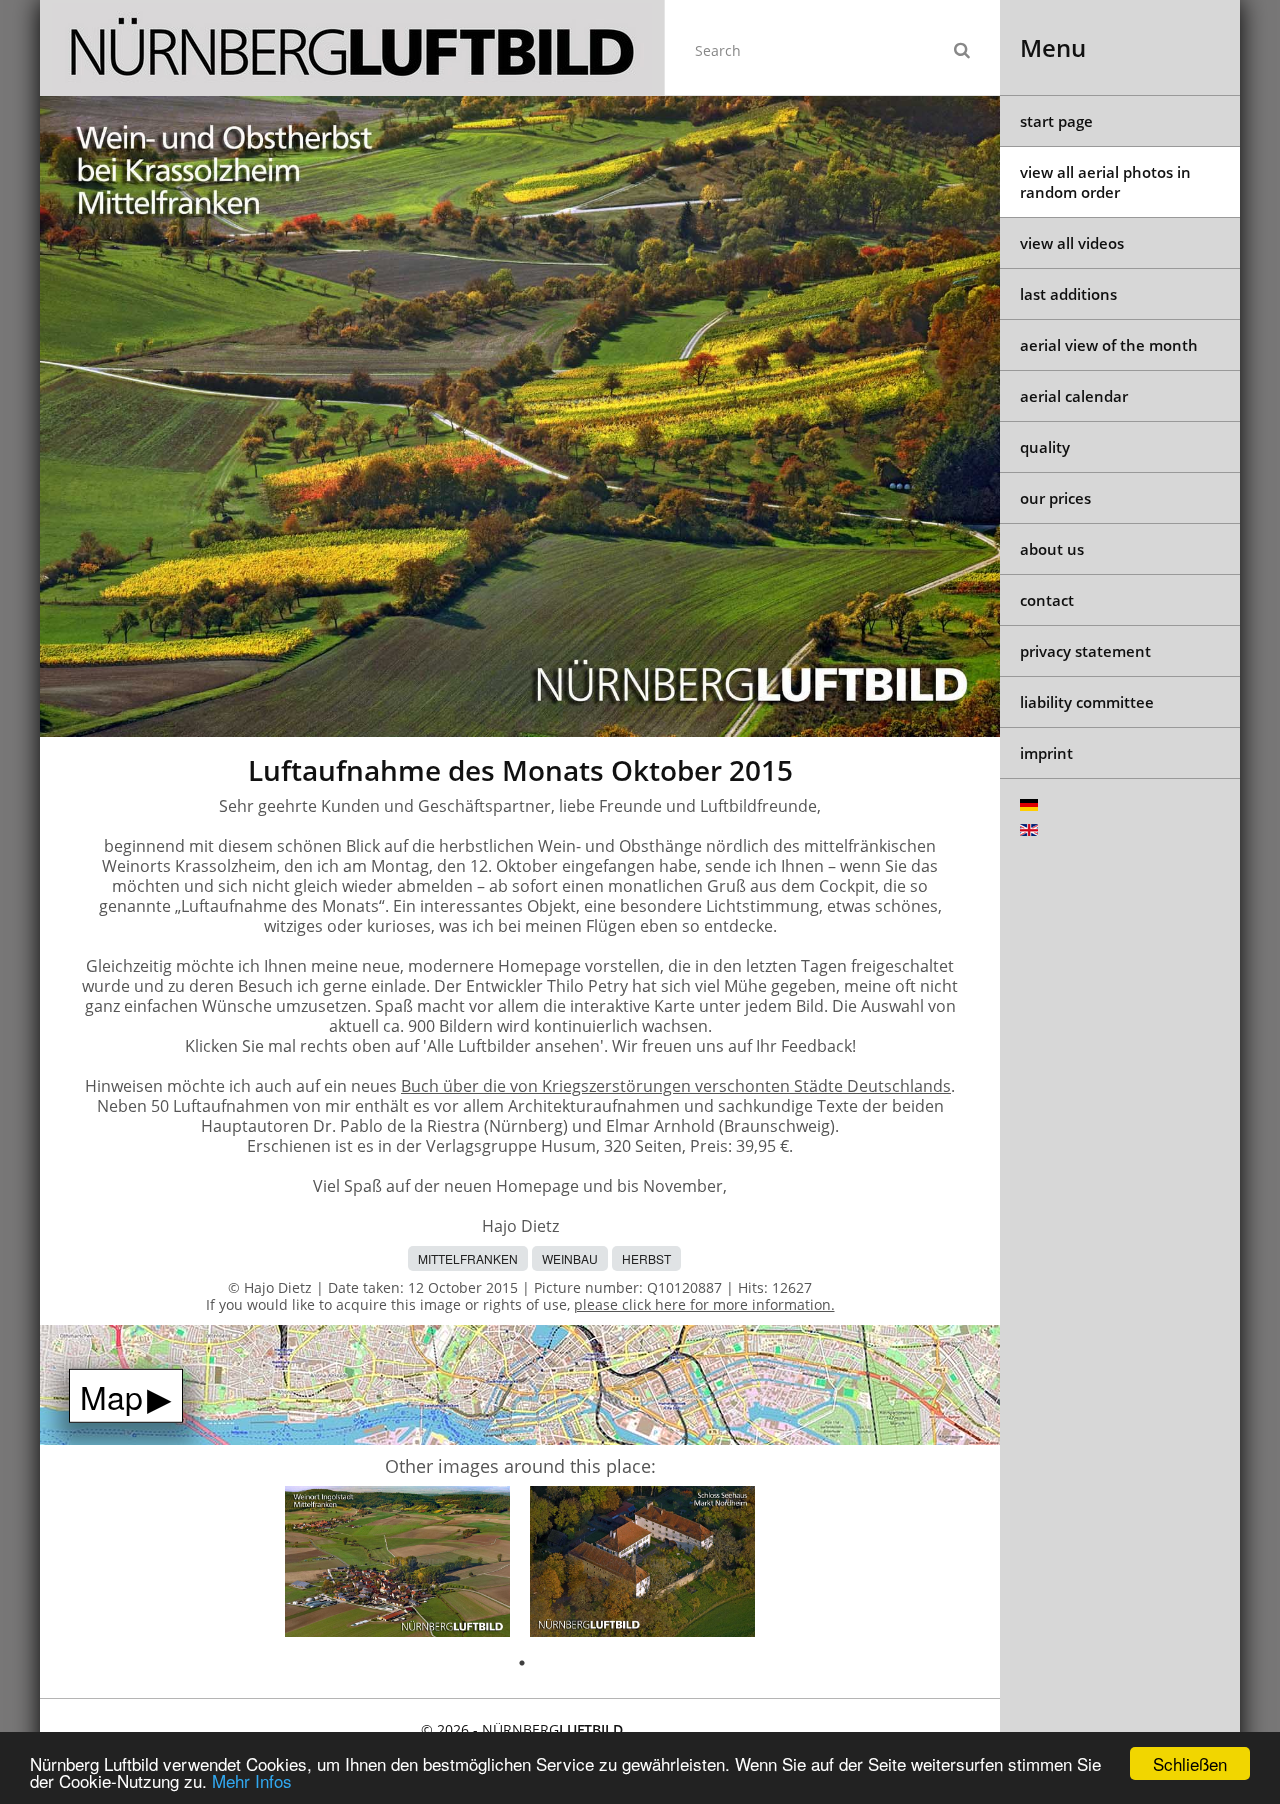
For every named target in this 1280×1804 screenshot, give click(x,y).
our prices (1055, 498)
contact (1047, 600)
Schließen (1190, 1763)
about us (1052, 549)
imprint (1046, 753)
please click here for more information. (704, 1304)
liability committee (1087, 702)
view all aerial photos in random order (1105, 182)
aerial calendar (1074, 396)
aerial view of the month (1109, 345)
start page (1056, 121)
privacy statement (1085, 651)
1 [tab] (522, 1663)
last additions (1068, 294)
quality (1045, 447)
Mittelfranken (468, 1258)
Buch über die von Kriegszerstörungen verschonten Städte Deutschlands (676, 1086)
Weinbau (570, 1258)
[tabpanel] (397, 1564)
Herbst (646, 1258)
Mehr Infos (252, 1780)
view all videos (1072, 243)
